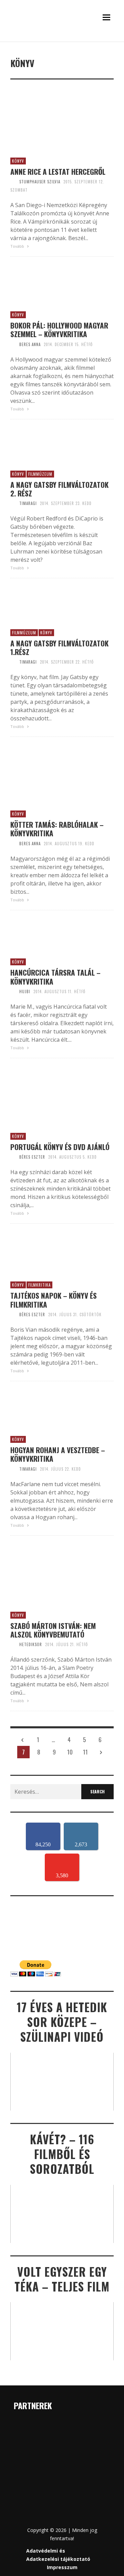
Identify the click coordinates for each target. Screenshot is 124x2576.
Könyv (18, 161)
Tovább (18, 246)
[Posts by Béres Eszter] (13, 1157)
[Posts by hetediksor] (13, 1644)
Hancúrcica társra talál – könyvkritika (55, 977)
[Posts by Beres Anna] (13, 344)
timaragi (28, 503)
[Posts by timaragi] (13, 503)
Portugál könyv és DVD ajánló (60, 1147)
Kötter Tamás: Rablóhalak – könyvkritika (57, 829)
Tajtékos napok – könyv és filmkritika (54, 1300)
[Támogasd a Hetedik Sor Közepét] (62, 40)
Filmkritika (39, 1285)
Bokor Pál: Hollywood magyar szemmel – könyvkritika (59, 330)
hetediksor (31, 1644)
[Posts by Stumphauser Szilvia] (13, 182)
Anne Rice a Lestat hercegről (58, 171)
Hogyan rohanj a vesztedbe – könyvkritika (58, 1454)
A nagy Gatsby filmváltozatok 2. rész (59, 489)
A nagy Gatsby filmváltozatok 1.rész (59, 647)
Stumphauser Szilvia (40, 182)
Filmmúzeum (40, 474)
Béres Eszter (32, 1157)
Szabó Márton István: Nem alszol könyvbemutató (53, 1630)
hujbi (25, 991)
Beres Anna (30, 344)
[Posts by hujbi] (13, 991)
